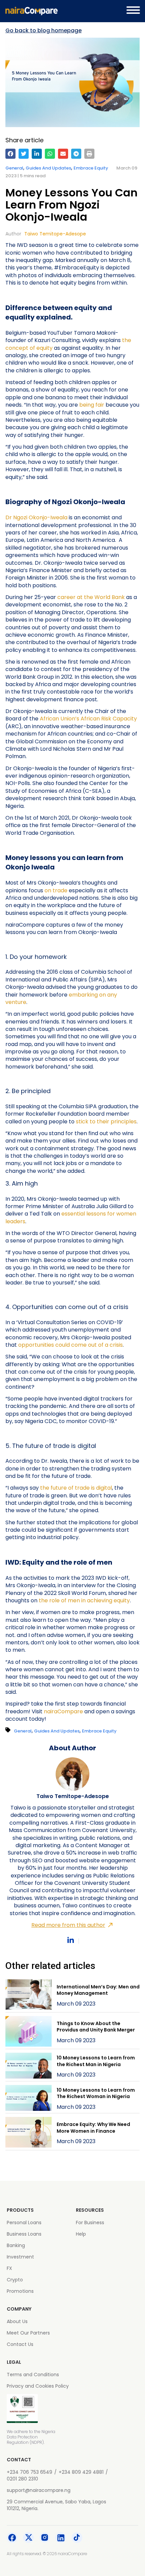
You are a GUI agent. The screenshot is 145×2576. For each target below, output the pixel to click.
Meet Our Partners (28, 2333)
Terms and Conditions (33, 2375)
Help (81, 2234)
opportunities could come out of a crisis (70, 1345)
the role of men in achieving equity (84, 1600)
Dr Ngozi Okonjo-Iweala (36, 517)
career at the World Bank (91, 597)
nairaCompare (63, 1711)
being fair (92, 405)
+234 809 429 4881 (81, 2472)
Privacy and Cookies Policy (38, 2386)
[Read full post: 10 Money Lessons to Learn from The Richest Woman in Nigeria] (28, 2099)
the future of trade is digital (76, 1488)
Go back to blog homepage (43, 31)
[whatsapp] (50, 154)
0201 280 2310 (22, 2479)
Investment (20, 2257)
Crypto (15, 2280)
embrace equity (91, 168)
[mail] (63, 154)
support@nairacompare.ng (39, 2490)
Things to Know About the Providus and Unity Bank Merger (96, 2027)
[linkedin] (37, 154)
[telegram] (76, 154)
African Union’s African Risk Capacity (88, 719)
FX (9, 2268)
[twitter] (24, 154)
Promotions (20, 2291)
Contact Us (20, 2344)
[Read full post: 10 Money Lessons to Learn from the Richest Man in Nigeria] (28, 2067)
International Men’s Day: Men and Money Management (98, 1990)
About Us (17, 2321)
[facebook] (10, 154)
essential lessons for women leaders (71, 1217)
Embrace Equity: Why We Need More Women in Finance (93, 2128)
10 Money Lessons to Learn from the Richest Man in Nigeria (96, 2061)
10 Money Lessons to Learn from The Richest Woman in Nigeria (96, 2093)
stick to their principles (106, 1122)
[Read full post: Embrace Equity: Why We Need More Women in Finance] (28, 2133)
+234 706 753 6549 (30, 2472)
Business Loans (24, 2234)
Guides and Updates (48, 168)
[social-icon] (12, 2539)
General (14, 168)
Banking (16, 2245)
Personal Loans (24, 2223)
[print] (89, 154)
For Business (90, 2223)
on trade (55, 890)
